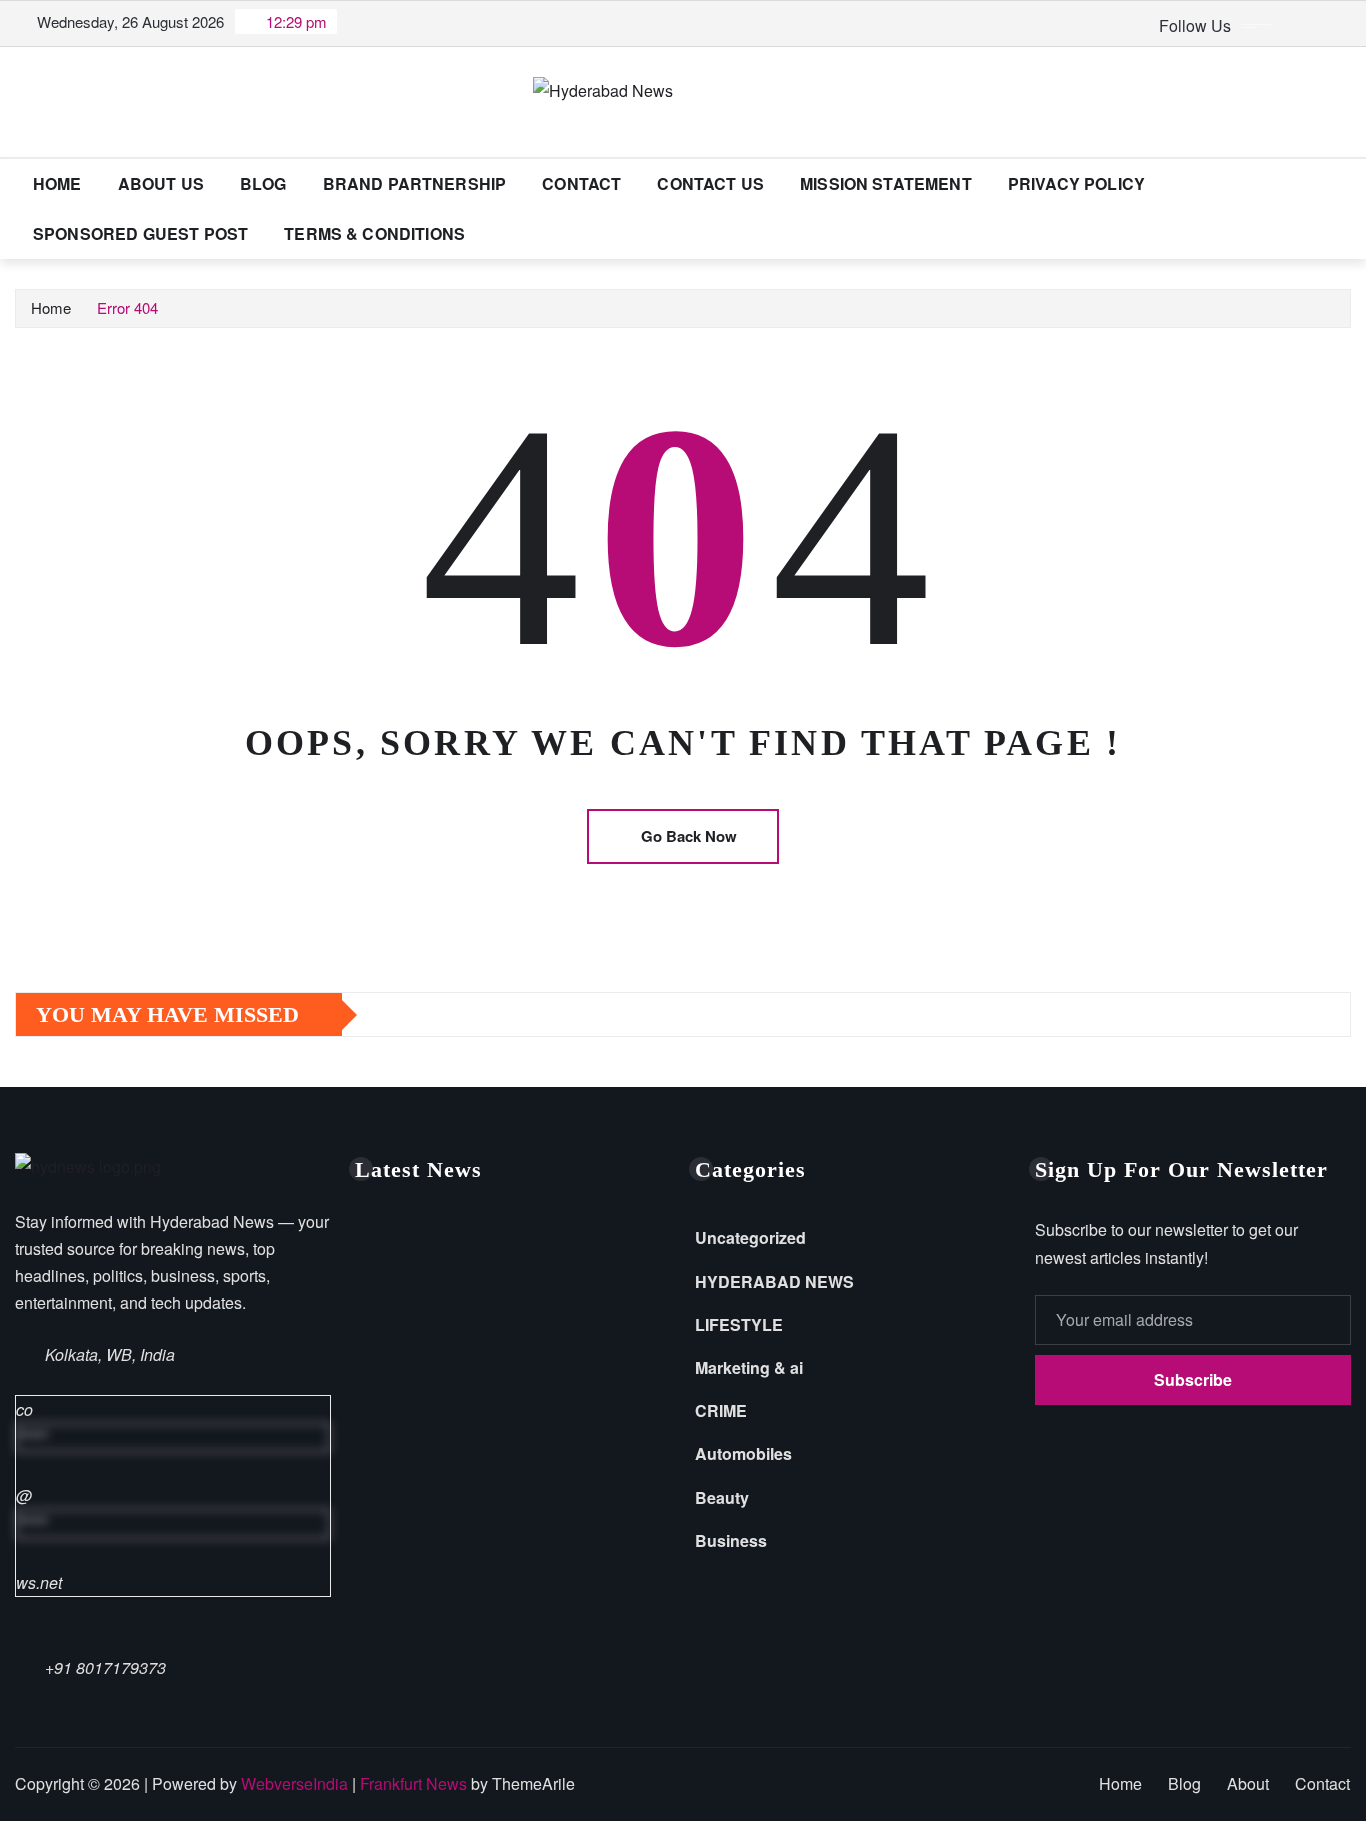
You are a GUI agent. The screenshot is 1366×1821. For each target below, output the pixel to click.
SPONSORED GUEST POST (140, 233)
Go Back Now (689, 836)
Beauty (722, 1497)
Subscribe (1193, 1379)
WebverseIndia (294, 1783)
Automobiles (743, 1453)
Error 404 (127, 307)
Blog (263, 183)
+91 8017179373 (105, 1667)
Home (57, 183)
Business (731, 1540)
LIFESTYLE (739, 1324)
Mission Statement (886, 183)
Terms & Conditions (374, 233)
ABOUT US (161, 183)
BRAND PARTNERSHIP (415, 183)
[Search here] (1345, 183)
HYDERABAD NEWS (774, 1281)
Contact (581, 183)
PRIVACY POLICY (1076, 183)
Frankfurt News (413, 1783)
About (1248, 1783)
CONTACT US (710, 183)
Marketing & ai (749, 1367)
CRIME (721, 1410)
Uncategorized (750, 1237)
